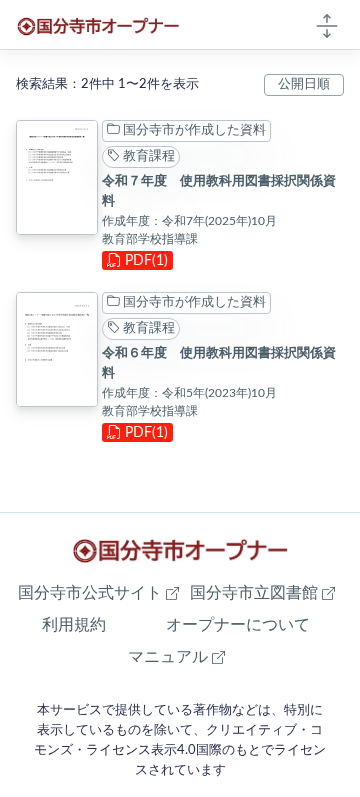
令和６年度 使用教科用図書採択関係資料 (219, 363)
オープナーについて (238, 625)
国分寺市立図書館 (262, 592)
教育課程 (147, 156)
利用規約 (74, 625)
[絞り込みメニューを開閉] (327, 25)
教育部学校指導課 (150, 239)
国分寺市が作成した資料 (193, 130)
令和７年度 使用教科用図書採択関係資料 (219, 191)
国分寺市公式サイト (98, 592)
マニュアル (176, 656)
